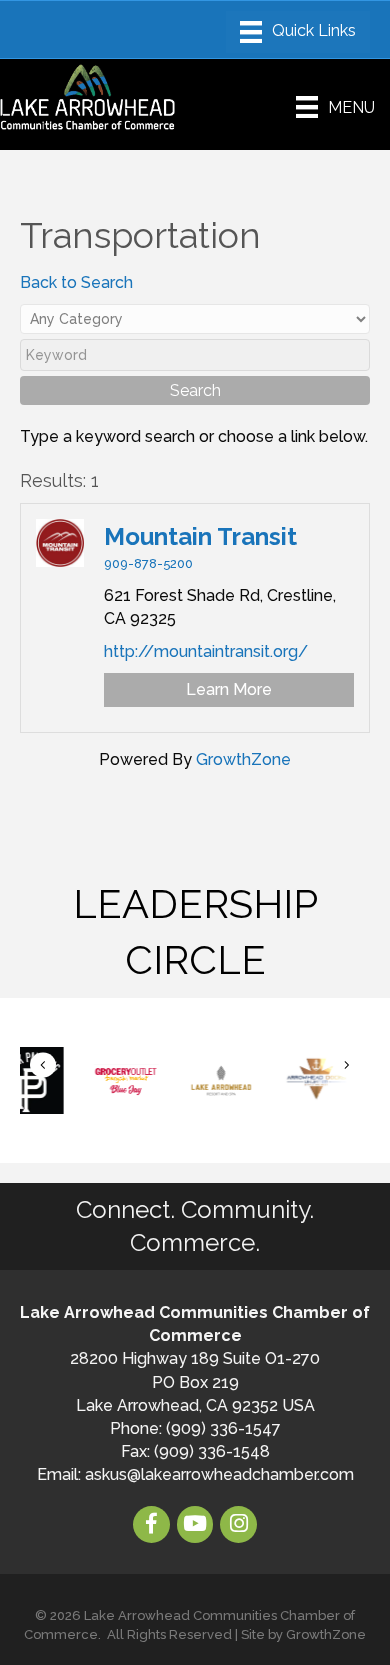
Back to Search (76, 282)
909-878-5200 (148, 563)
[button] (43, 1065)
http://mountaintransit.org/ (206, 651)
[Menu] (298, 32)
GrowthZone (243, 759)
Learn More (229, 689)
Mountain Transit (200, 536)
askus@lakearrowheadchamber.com (219, 1474)
